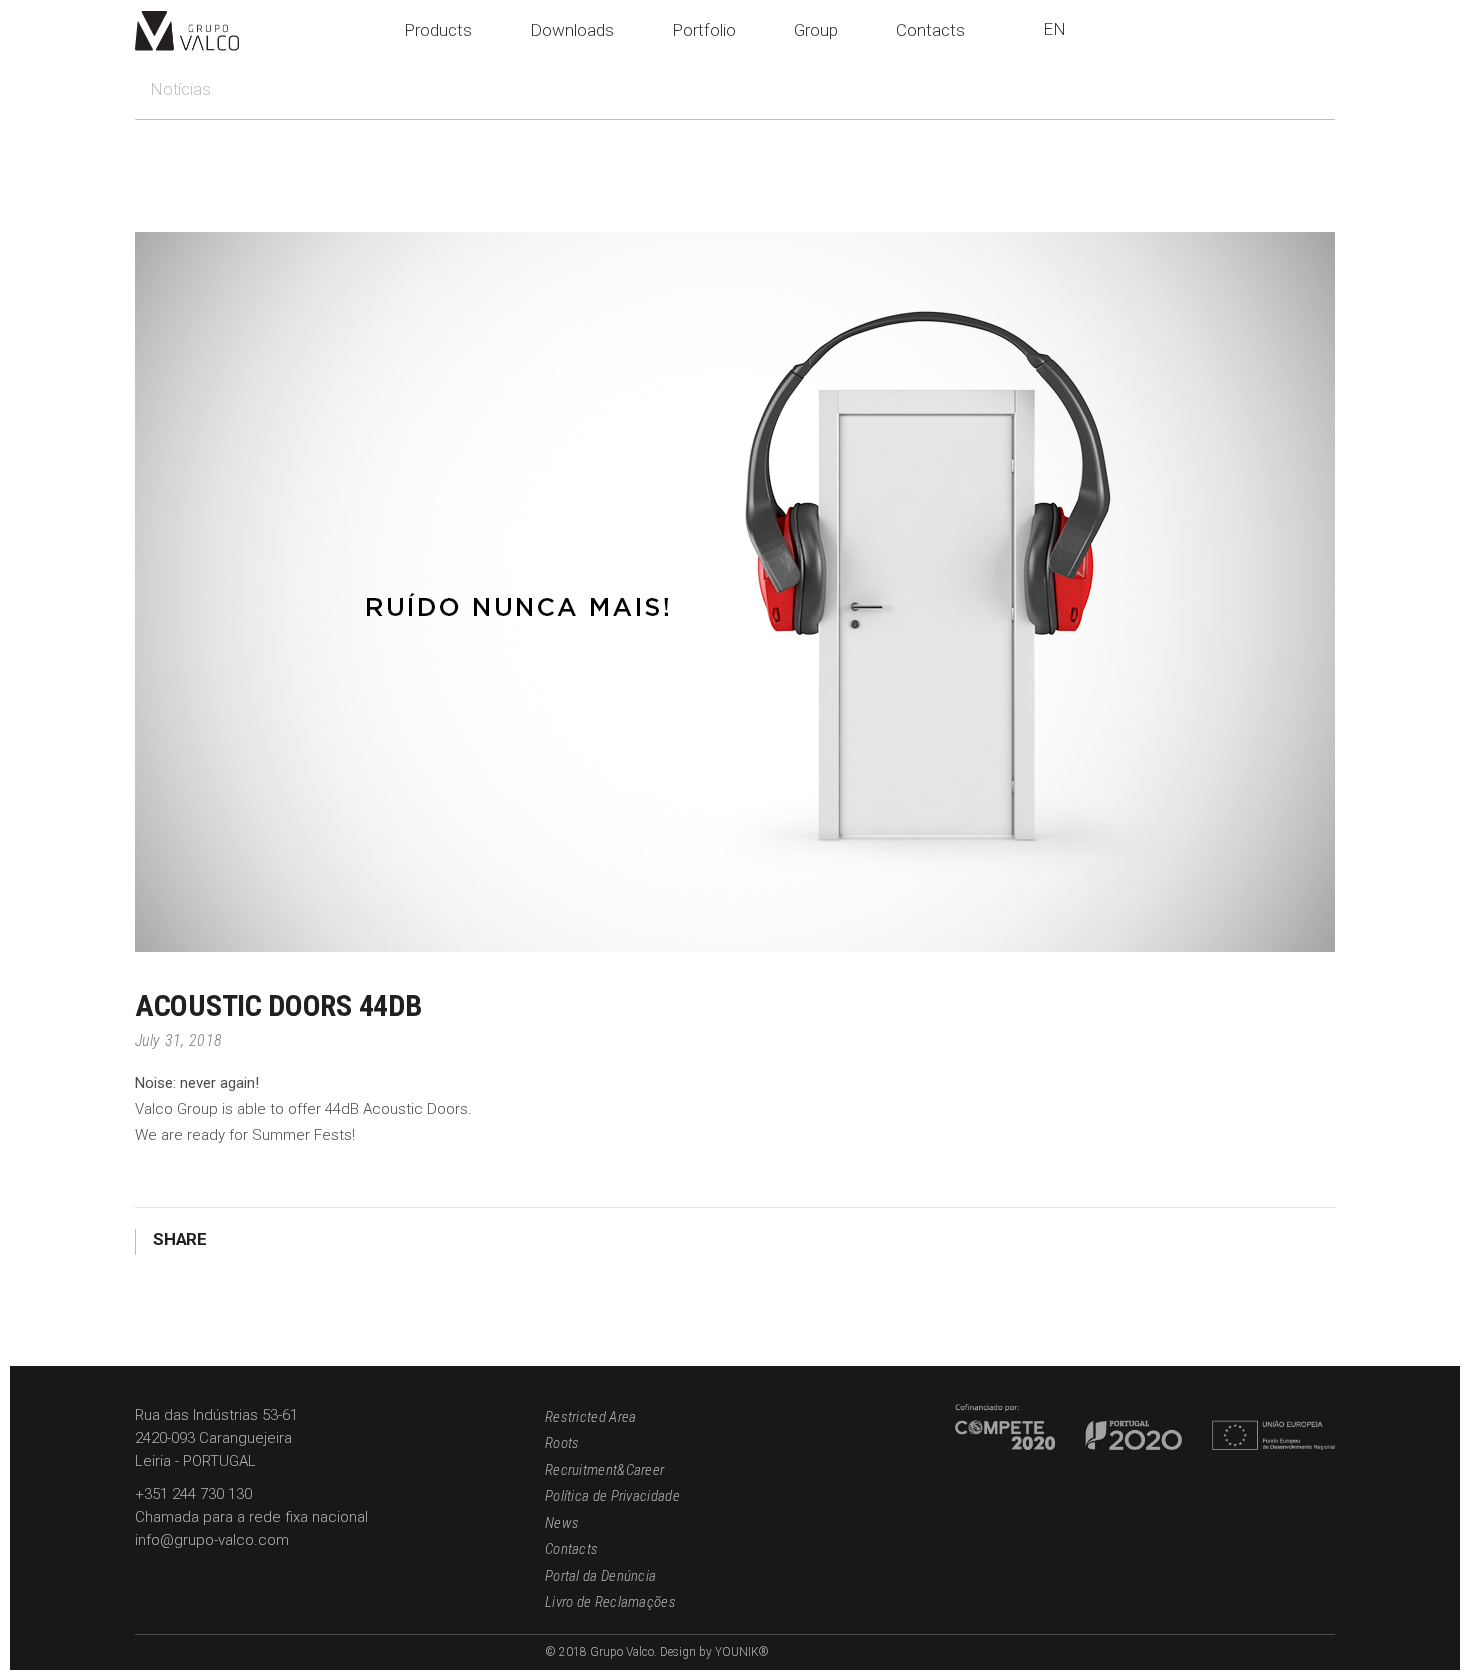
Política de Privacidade (612, 1496)
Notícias (180, 89)
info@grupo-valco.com (212, 1540)
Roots (562, 1443)
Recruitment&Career (604, 1470)
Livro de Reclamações (610, 1602)
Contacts (571, 1549)
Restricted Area (591, 1417)
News (562, 1523)
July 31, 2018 (178, 1040)
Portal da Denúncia (600, 1576)
